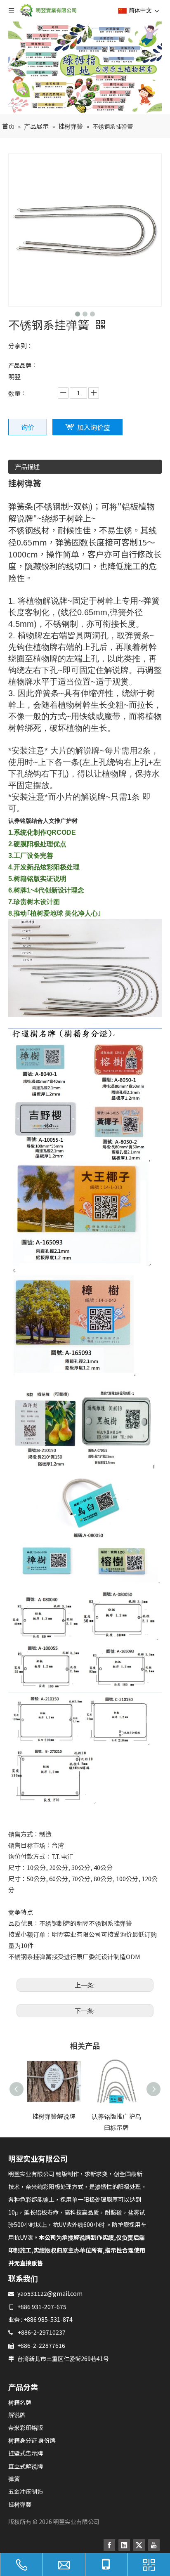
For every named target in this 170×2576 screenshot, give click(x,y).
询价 (28, 427)
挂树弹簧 (20, 2504)
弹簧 (14, 2479)
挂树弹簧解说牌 (54, 2116)
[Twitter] (139, 2545)
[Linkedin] (124, 2545)
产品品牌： (23, 365)
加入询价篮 (94, 427)
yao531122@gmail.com (50, 2293)
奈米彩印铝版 (26, 2427)
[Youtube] (154, 2545)
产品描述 (27, 466)
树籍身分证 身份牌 (32, 2440)
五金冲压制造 (26, 2491)
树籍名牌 (20, 2402)
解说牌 (17, 2415)
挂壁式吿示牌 (26, 2453)
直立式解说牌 (26, 2466)
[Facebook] (109, 2545)
